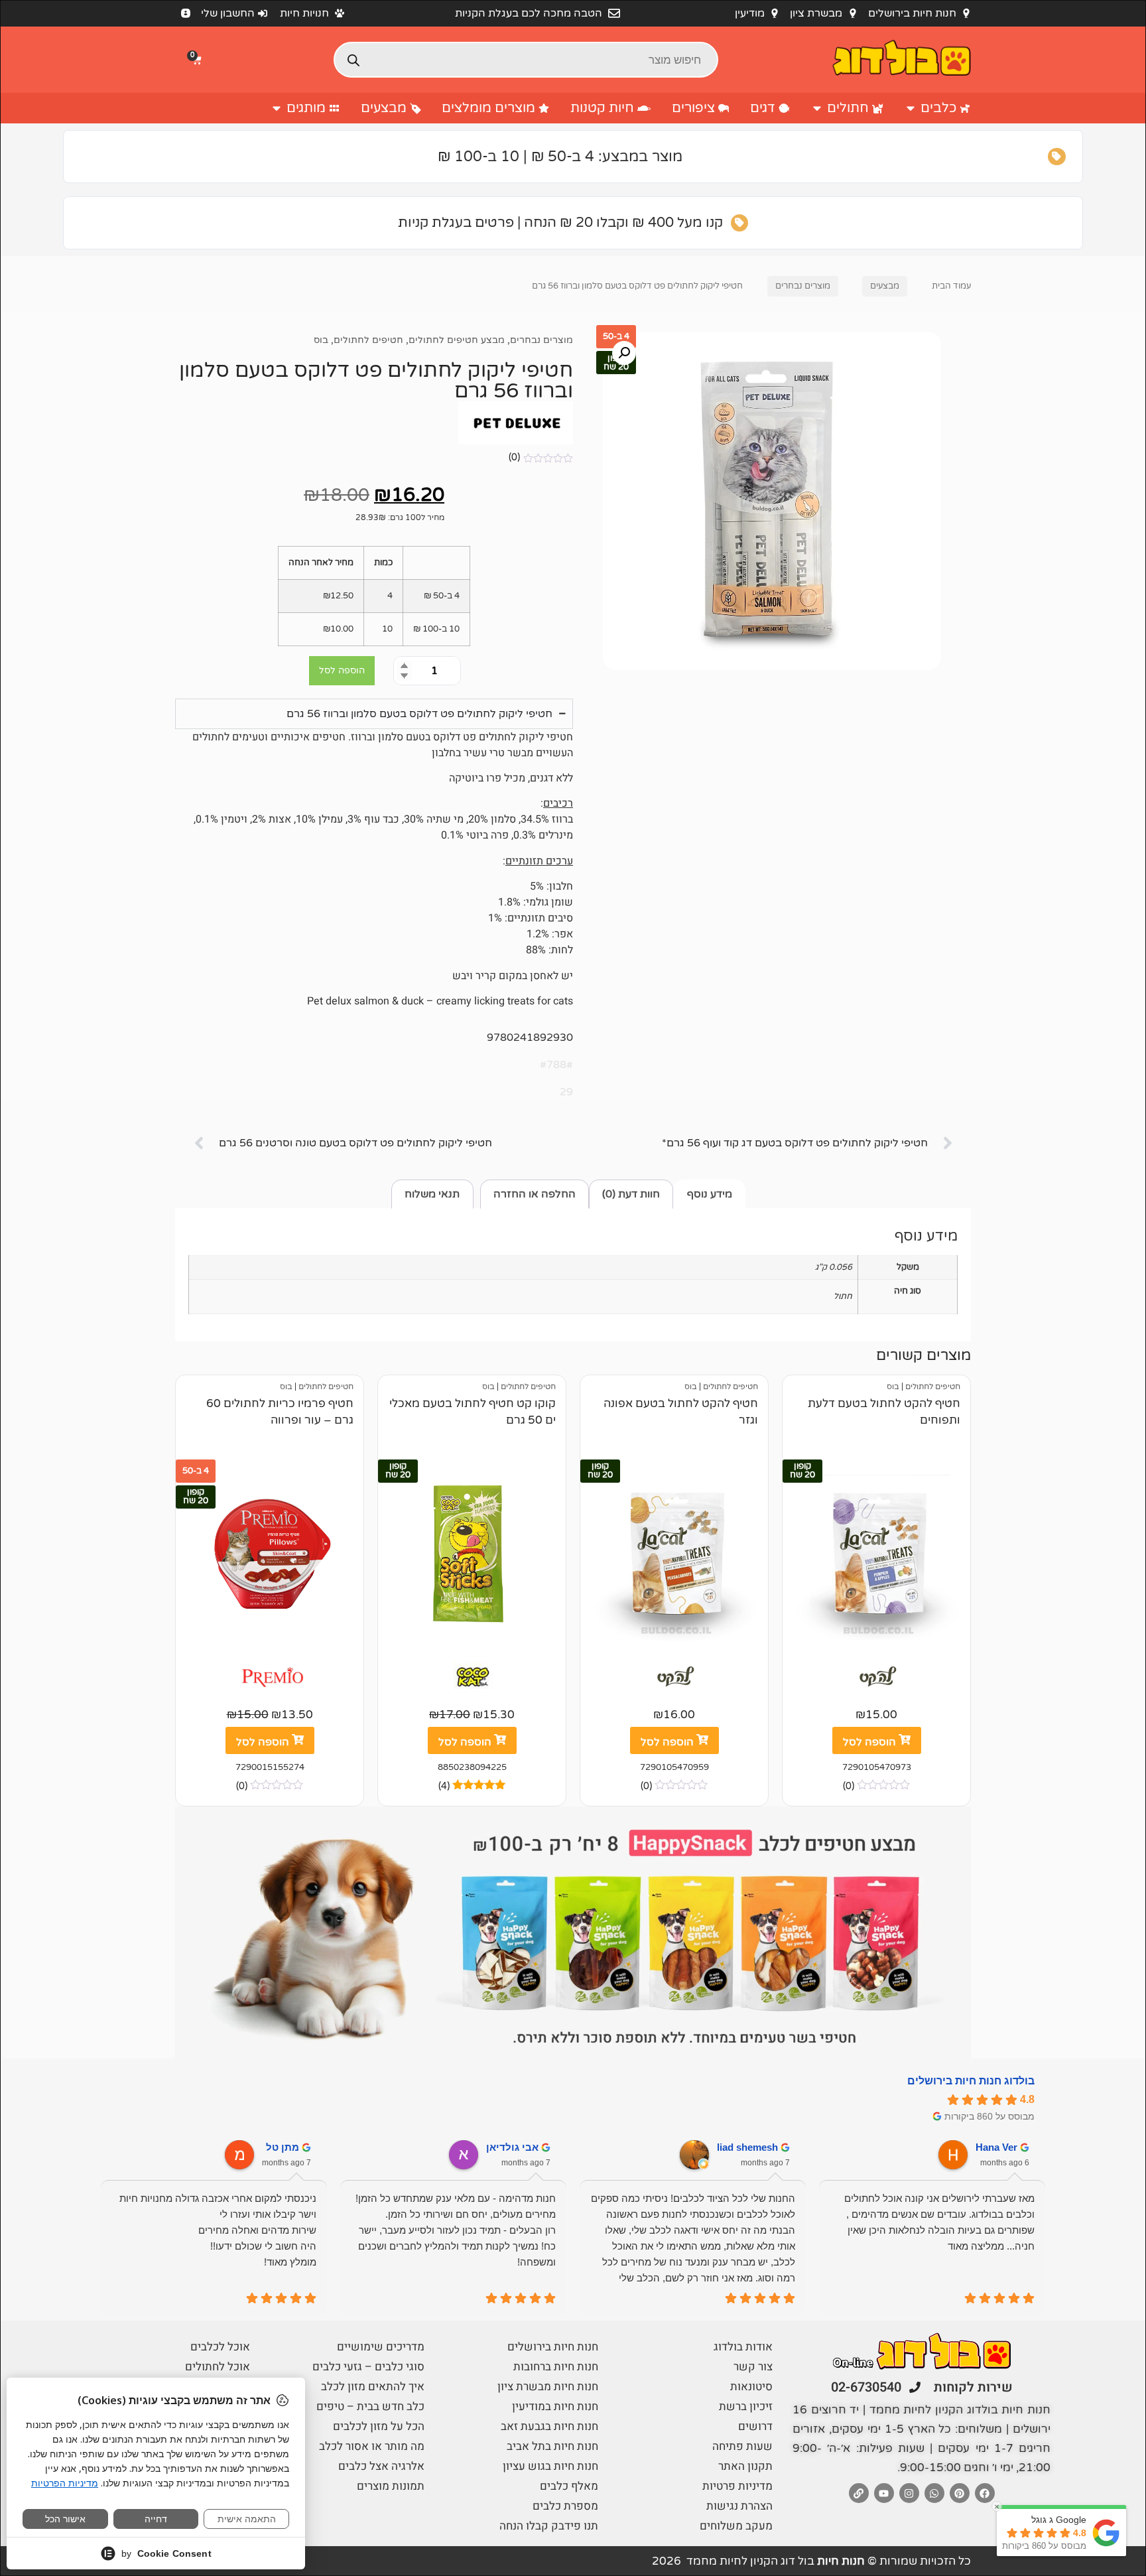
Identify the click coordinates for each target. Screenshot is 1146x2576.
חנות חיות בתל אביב (552, 2446)
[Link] (859, 2493)
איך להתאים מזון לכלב (373, 2387)
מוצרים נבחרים (803, 286)
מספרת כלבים (565, 2506)
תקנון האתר (745, 2466)
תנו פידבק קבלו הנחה (549, 2526)
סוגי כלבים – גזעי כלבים (368, 2367)
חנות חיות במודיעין (555, 2407)
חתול (843, 1296)
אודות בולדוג (743, 2347)
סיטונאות (751, 2387)
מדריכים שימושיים (381, 2347)
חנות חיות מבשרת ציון (548, 2387)
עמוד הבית (951, 286)
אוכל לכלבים (220, 2347)
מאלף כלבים (569, 2486)
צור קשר (753, 2367)
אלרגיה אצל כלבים (381, 2466)
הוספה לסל (342, 670)
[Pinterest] (960, 2493)
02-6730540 (866, 2387)
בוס (321, 340)
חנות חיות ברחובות (556, 2367)
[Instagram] (909, 2493)
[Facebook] (985, 2493)
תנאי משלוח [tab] (432, 1194)
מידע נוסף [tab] (710, 1194)
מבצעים (885, 286)
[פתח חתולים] (817, 108)
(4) (444, 1786)
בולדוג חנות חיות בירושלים (971, 2081)
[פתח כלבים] (911, 108)
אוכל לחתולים (218, 2367)
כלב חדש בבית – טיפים (370, 2407)
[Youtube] (884, 2493)
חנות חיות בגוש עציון (550, 2466)
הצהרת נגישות (739, 2506)
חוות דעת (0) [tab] (631, 1194)
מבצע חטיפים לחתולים (457, 340)
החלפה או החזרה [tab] (535, 1194)
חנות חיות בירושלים (553, 2347)
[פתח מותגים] (277, 108)
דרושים (755, 2426)
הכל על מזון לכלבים (379, 2426)
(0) (514, 457)
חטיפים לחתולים (368, 340)
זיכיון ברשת (746, 2407)
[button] (198, 60)
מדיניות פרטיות (737, 2486)
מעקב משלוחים (736, 2526)
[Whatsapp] (934, 2493)
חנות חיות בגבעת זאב (549, 2426)
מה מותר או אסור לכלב (372, 2446)
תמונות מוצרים (391, 2486)
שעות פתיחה (742, 2446)
